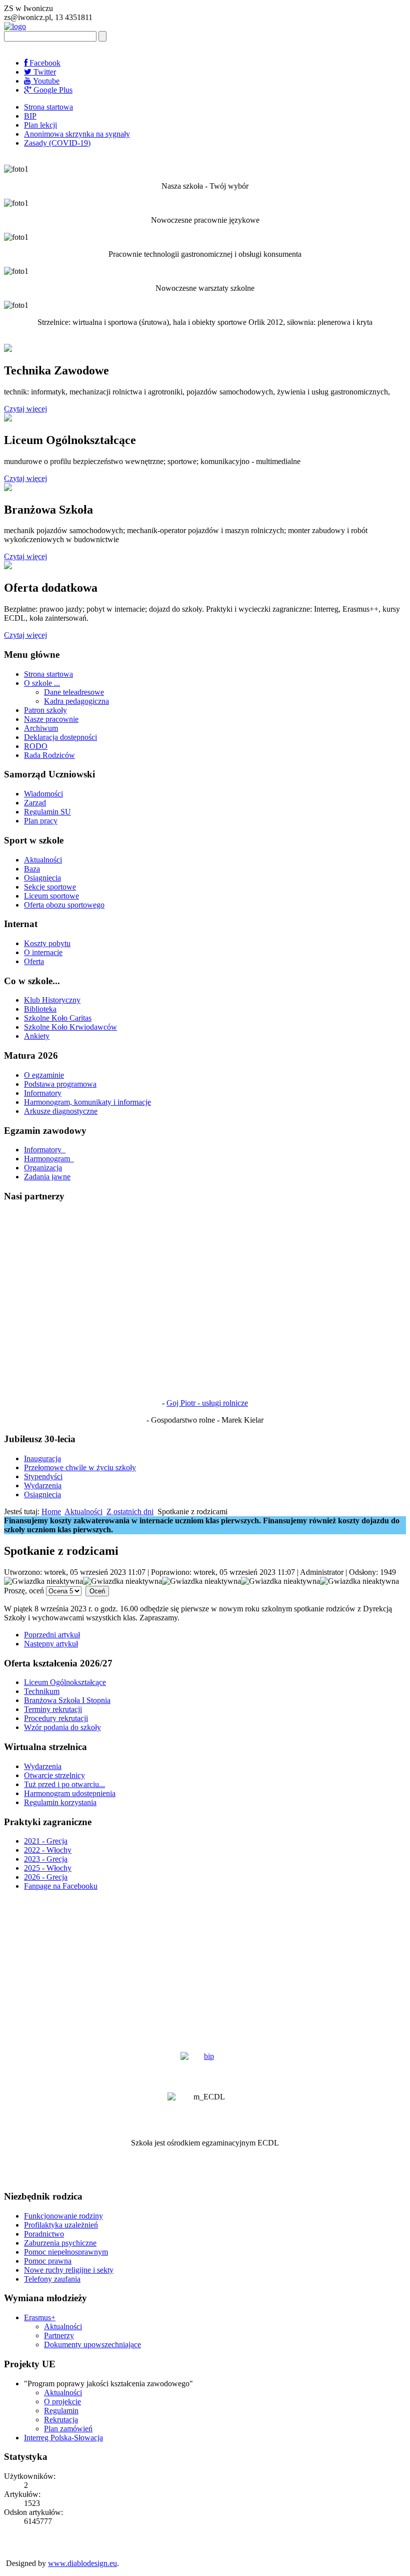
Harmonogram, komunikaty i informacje (87, 1102)
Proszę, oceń (24, 1591)
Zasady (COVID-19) (57, 143)
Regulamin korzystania (60, 1802)
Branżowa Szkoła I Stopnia (67, 1700)
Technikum (42, 1691)
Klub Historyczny (52, 1000)
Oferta (34, 961)
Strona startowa (48, 107)
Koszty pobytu (47, 943)
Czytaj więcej (25, 409)
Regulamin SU (47, 812)
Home (51, 1512)
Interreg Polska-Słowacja (63, 2438)
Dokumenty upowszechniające (92, 2344)
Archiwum (41, 728)
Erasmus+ (40, 2317)
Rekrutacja (61, 2420)
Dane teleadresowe (74, 692)
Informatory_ (45, 1150)
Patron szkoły (45, 710)
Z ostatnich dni (130, 1512)
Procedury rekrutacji (56, 1718)
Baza (32, 869)
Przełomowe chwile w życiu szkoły (80, 1467)
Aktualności (43, 860)
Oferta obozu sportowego (64, 905)
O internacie (43, 952)
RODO (36, 746)
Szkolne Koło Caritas (58, 1018)
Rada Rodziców (49, 755)
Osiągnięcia (42, 878)
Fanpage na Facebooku (61, 1886)
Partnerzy (59, 2335)
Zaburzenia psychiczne (60, 2243)
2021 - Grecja (46, 1841)
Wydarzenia (43, 1485)
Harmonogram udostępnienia (70, 1793)
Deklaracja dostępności (60, 737)
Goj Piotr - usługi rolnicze (207, 1403)
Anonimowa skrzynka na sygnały (77, 134)
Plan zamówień (68, 2429)
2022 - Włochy (48, 1850)
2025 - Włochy (48, 1868)
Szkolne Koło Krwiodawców (70, 1027)
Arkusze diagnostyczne (61, 1111)
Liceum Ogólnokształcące (65, 1682)
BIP (30, 116)
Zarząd (35, 803)
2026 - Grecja (46, 1877)
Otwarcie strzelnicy (54, 1775)
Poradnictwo (44, 2234)
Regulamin (61, 2411)
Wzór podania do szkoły (62, 1727)
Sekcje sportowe (50, 887)
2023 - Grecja (46, 1859)
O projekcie (62, 2402)
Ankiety (37, 1036)
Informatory (43, 1093)
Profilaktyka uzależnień (61, 2225)
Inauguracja (42, 1458)
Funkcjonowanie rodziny (63, 2216)
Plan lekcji (40, 125)
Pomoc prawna (48, 2261)
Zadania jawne (47, 1177)
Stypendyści (43, 1476)
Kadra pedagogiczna (76, 701)
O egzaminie (44, 1075)
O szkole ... (42, 683)
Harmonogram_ (49, 1159)
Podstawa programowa (60, 1084)
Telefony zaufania (52, 2279)
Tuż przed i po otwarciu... (64, 1784)
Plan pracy (41, 821)
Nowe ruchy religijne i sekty (69, 2270)
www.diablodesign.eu (82, 2563)
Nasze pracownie (51, 719)
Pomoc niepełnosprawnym (66, 2252)
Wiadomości (43, 794)
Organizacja (43, 1168)
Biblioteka (40, 1009)
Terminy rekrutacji (53, 1709)
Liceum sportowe (51, 896)
